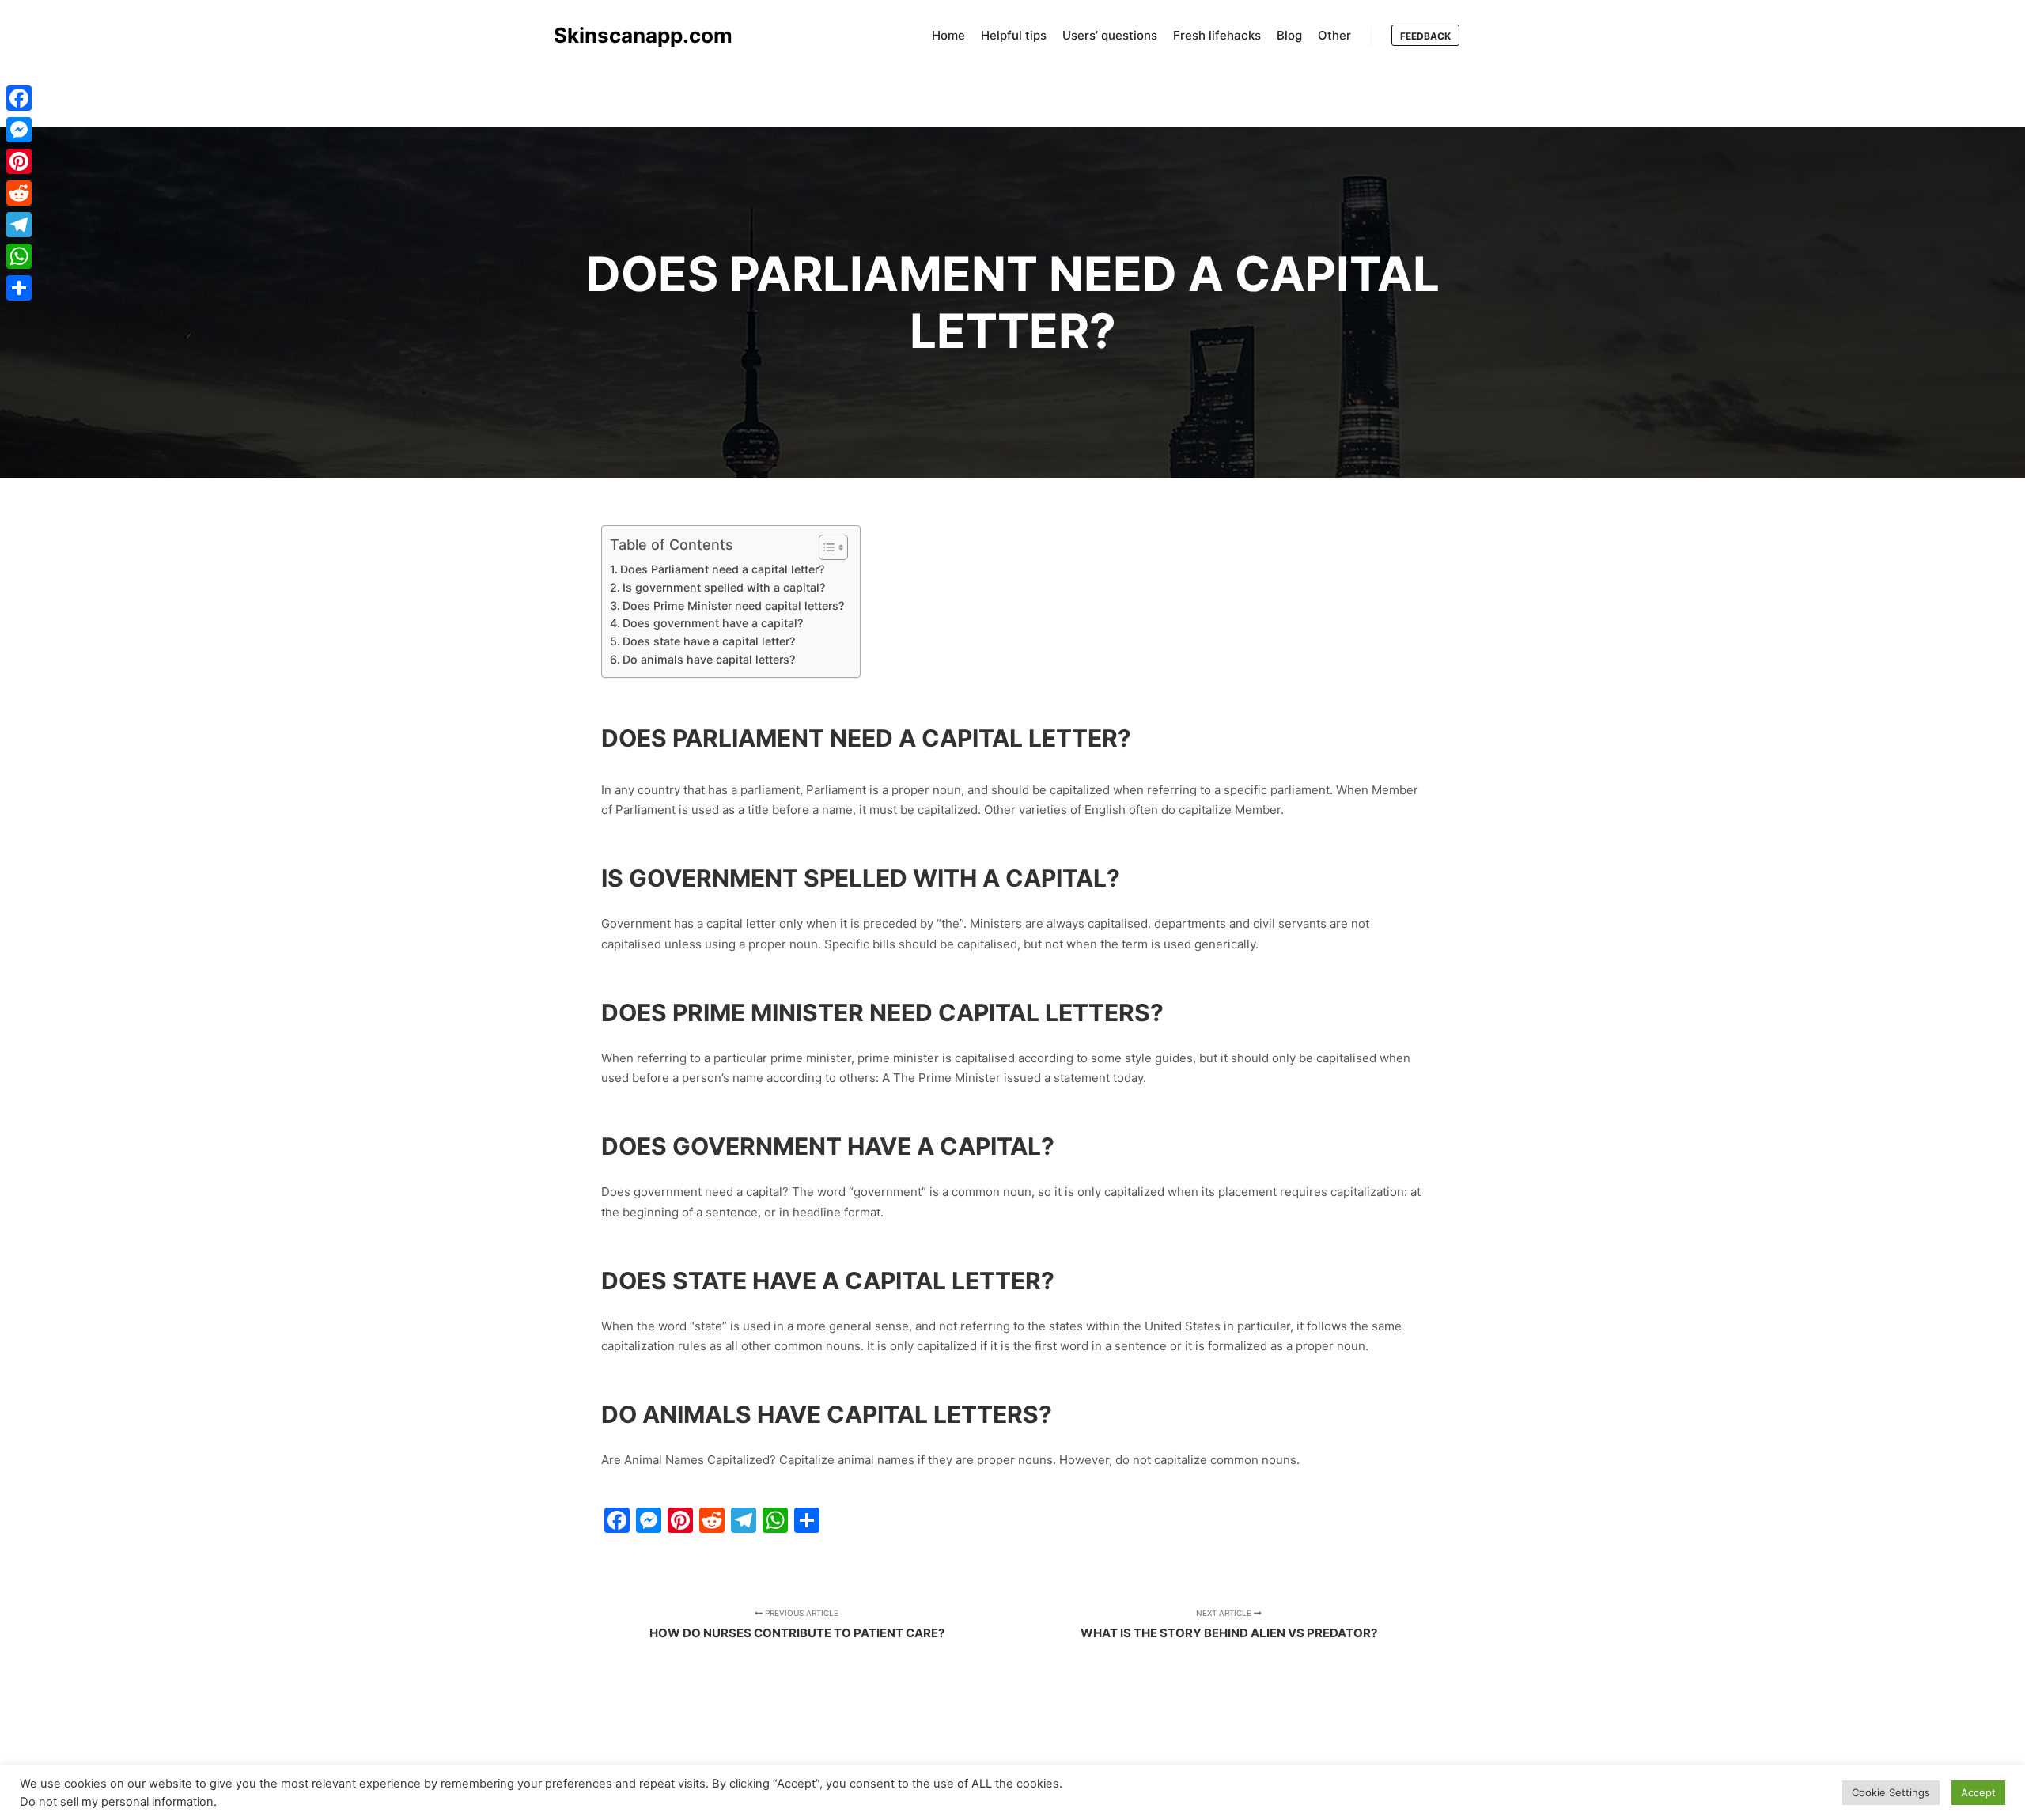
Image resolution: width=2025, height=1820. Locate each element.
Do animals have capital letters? (709, 659)
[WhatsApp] (19, 256)
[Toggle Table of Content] (825, 547)
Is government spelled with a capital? (724, 587)
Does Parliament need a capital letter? (722, 569)
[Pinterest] (19, 161)
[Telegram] (19, 225)
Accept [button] (1978, 1792)
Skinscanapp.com (633, 35)
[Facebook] (19, 98)
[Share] (19, 288)
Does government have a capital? (713, 623)
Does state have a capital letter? (709, 641)
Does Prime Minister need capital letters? (733, 605)
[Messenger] (19, 130)
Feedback (1425, 36)
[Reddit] (19, 193)
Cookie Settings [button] (1891, 1792)
